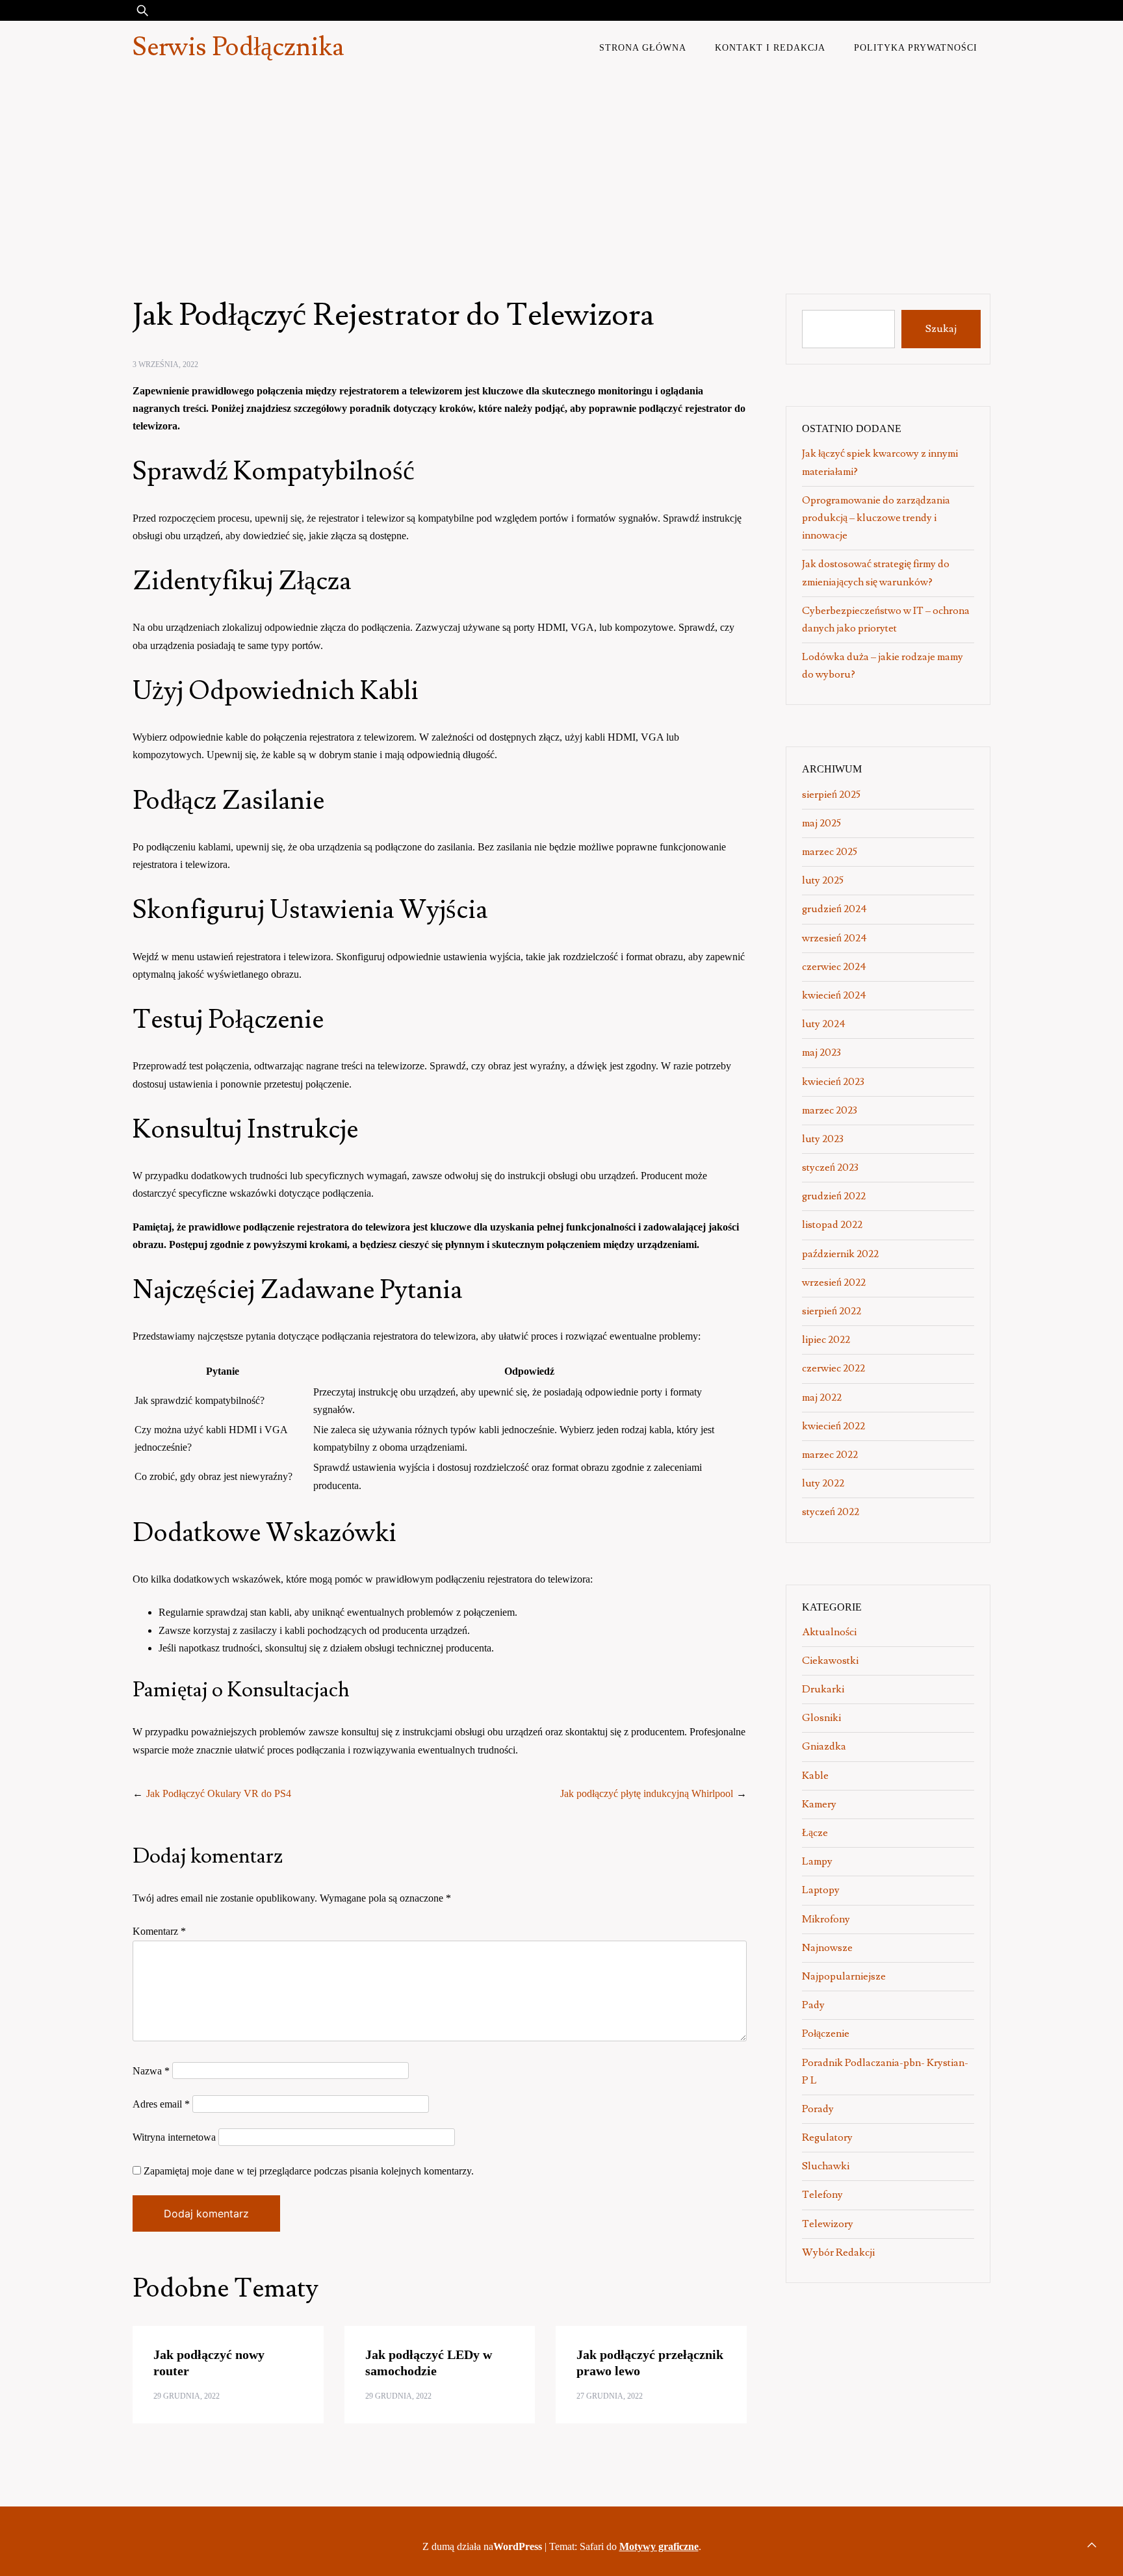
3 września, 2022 (165, 364)
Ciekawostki (830, 1661)
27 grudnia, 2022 (610, 2396)
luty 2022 (823, 1483)
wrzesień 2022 (834, 1282)
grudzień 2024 (834, 909)
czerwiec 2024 (834, 967)
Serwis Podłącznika (238, 47)
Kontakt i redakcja (770, 47)
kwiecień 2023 (833, 1082)
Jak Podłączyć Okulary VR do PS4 (219, 1793)
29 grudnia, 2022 (187, 2396)
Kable (815, 1776)
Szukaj (941, 329)
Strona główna (643, 47)
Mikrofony (826, 1919)
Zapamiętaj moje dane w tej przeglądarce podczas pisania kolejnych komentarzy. (309, 2171)
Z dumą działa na (482, 2546)
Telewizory (828, 2224)
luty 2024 (824, 1024)
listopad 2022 (832, 1225)
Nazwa (151, 2071)
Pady (813, 2005)
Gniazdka (824, 1746)
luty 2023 (823, 1139)
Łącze (815, 1833)
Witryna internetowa (174, 2137)
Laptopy (821, 1890)
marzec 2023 (830, 1110)
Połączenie (826, 2034)
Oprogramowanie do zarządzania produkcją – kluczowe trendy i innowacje (876, 518)
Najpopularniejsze (844, 1976)
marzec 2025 (830, 852)
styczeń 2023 (830, 1167)
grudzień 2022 (834, 1196)
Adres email (161, 2104)
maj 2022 (822, 1397)
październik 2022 (840, 1254)
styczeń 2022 (831, 1512)
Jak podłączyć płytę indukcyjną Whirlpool (647, 1793)
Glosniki (821, 1718)
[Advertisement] (561, 172)
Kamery (819, 1804)
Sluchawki (826, 2166)
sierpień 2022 (832, 1311)
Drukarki (823, 1689)
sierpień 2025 (831, 795)
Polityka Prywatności (916, 47)
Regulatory (827, 2137)
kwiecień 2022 (833, 1426)
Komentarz (159, 1931)
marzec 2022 (830, 1455)
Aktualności (829, 1632)
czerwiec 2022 (833, 1368)
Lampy (817, 1861)
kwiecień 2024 (834, 995)
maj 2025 (821, 823)
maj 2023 (821, 1052)
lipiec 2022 (826, 1340)
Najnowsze (827, 1948)
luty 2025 (823, 880)
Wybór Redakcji (838, 2252)
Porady (818, 2109)
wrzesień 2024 (834, 938)
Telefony (822, 2195)
